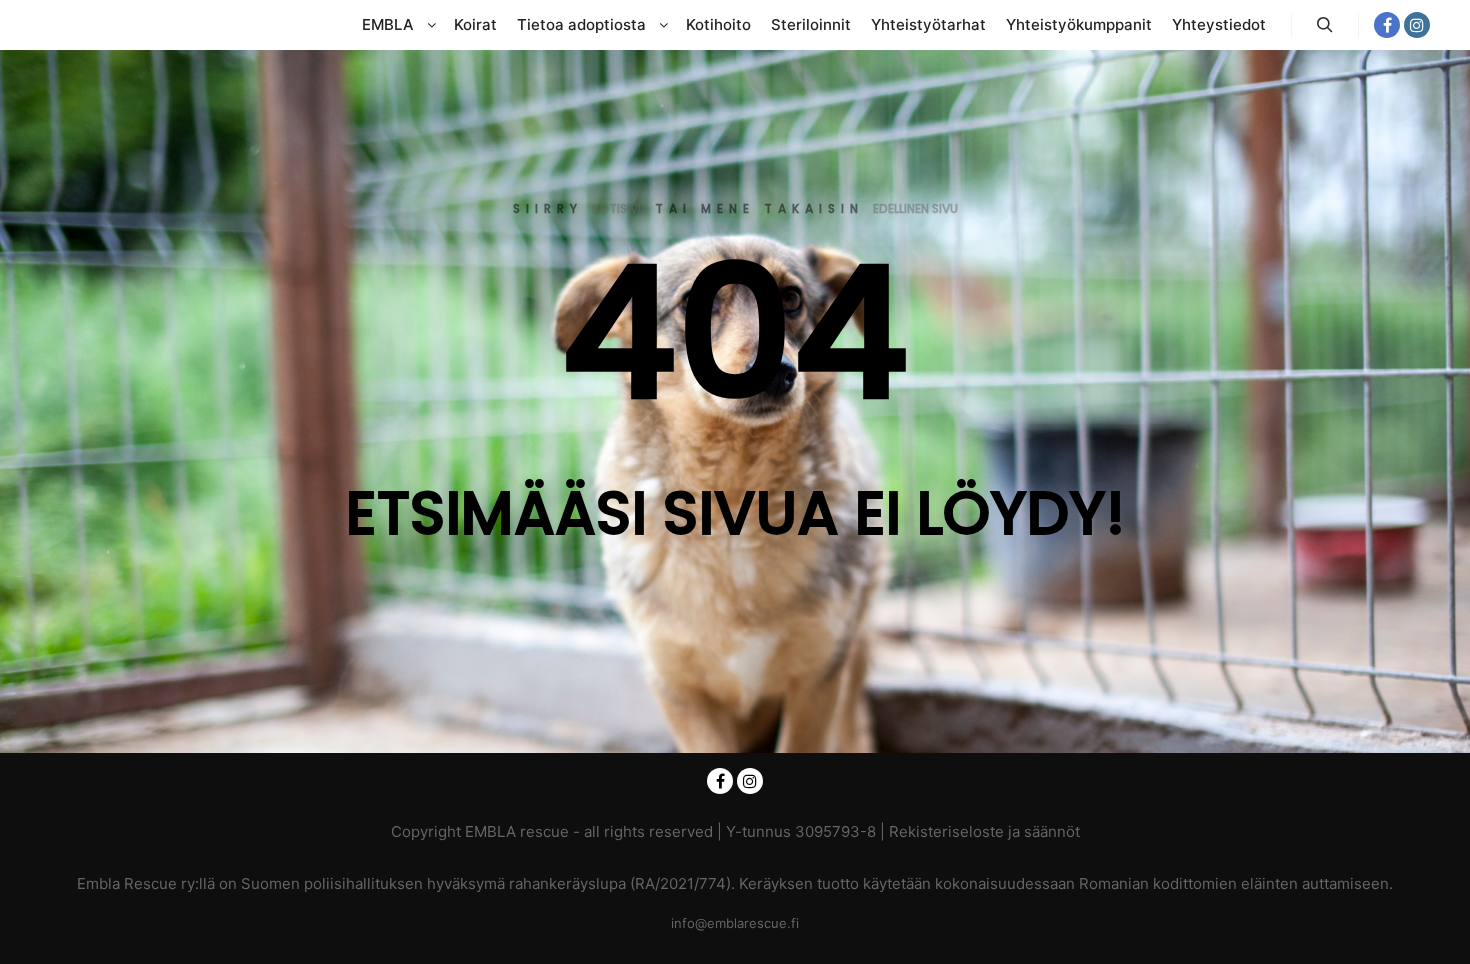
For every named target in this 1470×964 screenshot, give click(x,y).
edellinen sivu (915, 208)
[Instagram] (1417, 25)
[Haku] (1325, 25)
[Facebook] (1387, 25)
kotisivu (619, 208)
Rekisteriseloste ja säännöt (984, 831)
